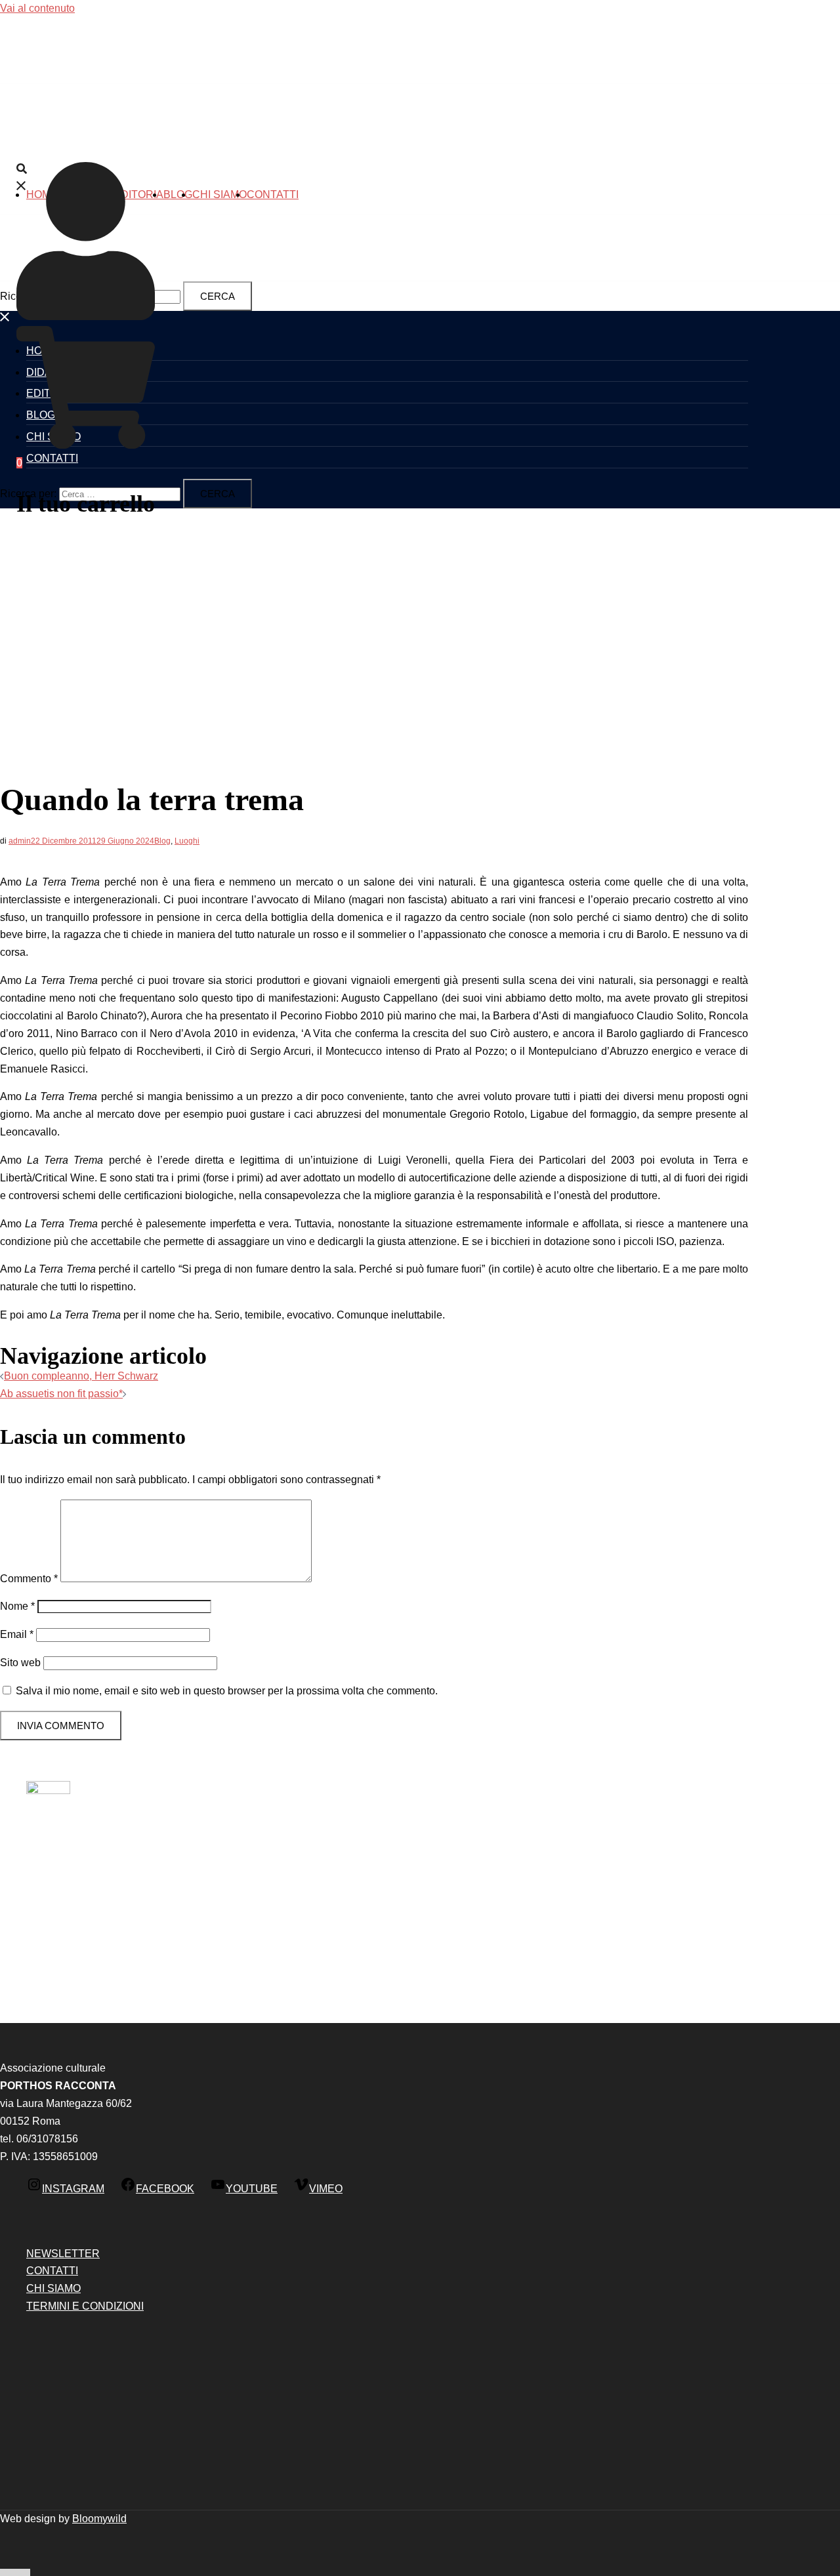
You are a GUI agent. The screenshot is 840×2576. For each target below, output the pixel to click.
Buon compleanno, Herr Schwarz (81, 1376)
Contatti (273, 194)
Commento (29, 1579)
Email (17, 1634)
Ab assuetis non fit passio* (61, 1394)
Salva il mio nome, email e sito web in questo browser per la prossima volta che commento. (227, 1691)
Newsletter (63, 2254)
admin (20, 841)
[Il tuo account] (86, 317)
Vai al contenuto (37, 8)
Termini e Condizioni (85, 2306)
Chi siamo (220, 194)
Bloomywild (99, 2519)
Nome (17, 1606)
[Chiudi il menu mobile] (5, 319)
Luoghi (187, 841)
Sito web (20, 1663)
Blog (178, 194)
